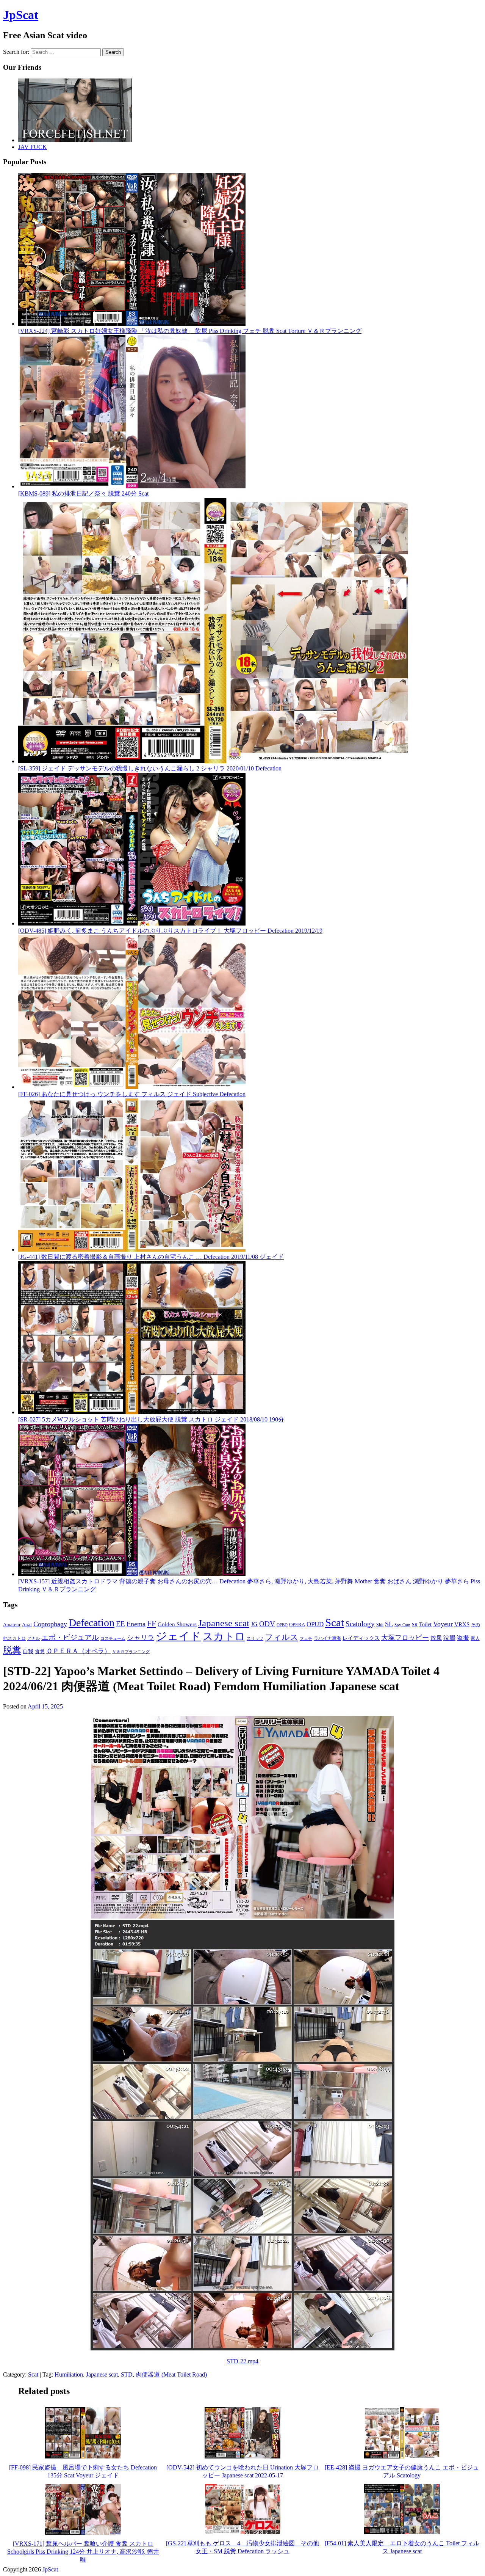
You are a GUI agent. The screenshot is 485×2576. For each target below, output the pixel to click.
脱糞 (12, 1650)
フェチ (306, 1639)
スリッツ (255, 1638)
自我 (28, 1651)
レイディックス (361, 1638)
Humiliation (69, 2374)
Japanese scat (224, 1623)
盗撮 (463, 1638)
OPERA (297, 1625)
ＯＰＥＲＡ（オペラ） (78, 1651)
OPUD (315, 1624)
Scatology (360, 1624)
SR (415, 1625)
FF (152, 1624)
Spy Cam (402, 1625)
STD (127, 2374)
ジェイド (178, 1636)
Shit (380, 1625)
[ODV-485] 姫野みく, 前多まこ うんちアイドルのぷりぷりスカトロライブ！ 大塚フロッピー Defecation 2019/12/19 (170, 931)
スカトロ (224, 1636)
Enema (136, 1624)
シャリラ (141, 1638)
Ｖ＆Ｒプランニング (131, 1652)
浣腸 (449, 1638)
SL (389, 1624)
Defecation (92, 1623)
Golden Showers (177, 1624)
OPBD (282, 1625)
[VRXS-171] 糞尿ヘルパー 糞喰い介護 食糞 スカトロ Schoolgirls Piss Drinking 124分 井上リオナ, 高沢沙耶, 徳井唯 (83, 2552)
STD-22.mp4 (242, 2361)
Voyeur (443, 1624)
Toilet (425, 1624)
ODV (267, 1624)
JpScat (21, 15)
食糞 (40, 1651)
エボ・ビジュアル (70, 1637)
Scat (335, 1622)
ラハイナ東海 (327, 1638)
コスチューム (113, 1639)
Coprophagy (50, 1624)
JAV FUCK (33, 147)
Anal (27, 1625)
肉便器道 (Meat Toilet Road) (171, 2374)
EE (120, 1624)
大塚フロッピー (405, 1638)
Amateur (12, 1625)
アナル (34, 1638)
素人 (475, 1638)
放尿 (436, 1638)
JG (254, 1624)
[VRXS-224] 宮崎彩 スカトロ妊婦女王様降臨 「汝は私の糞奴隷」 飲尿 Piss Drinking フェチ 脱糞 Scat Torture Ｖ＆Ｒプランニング (190, 331)
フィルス (282, 1637)
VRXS (462, 1624)
